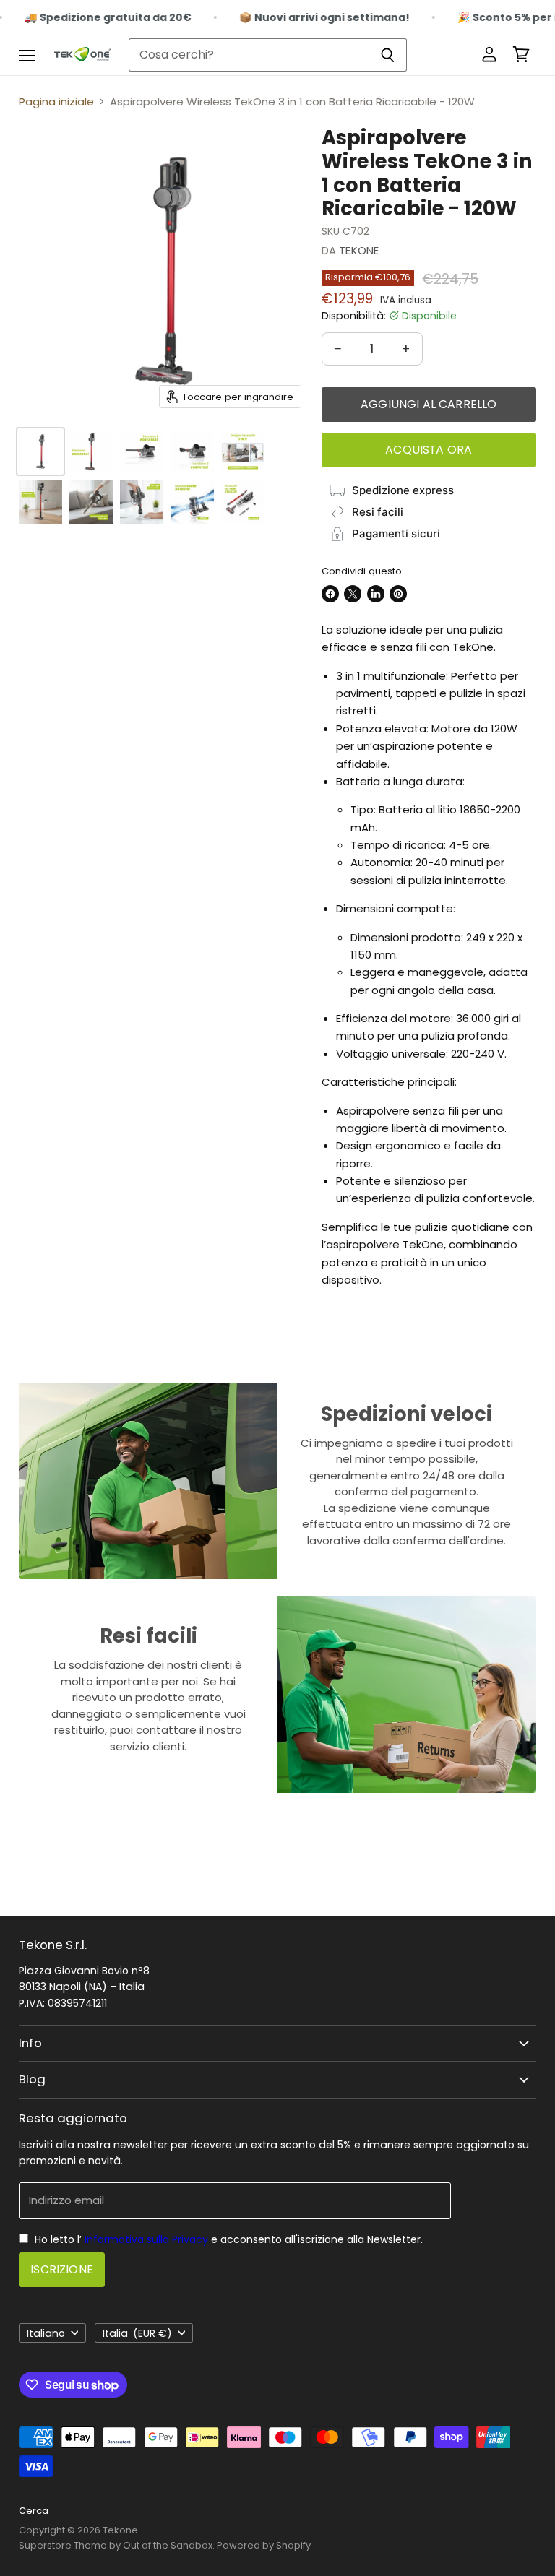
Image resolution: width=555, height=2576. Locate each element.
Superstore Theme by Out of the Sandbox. (117, 2545)
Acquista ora (429, 450)
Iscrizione (62, 2269)
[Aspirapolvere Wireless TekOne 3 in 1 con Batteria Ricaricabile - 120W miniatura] (40, 451)
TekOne (359, 250)
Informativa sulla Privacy (146, 2239)
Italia (138, 2333)
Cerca (34, 2511)
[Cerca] (388, 55)
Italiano (46, 2333)
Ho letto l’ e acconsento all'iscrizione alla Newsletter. (227, 2239)
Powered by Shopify (264, 2545)
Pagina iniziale (56, 101)
